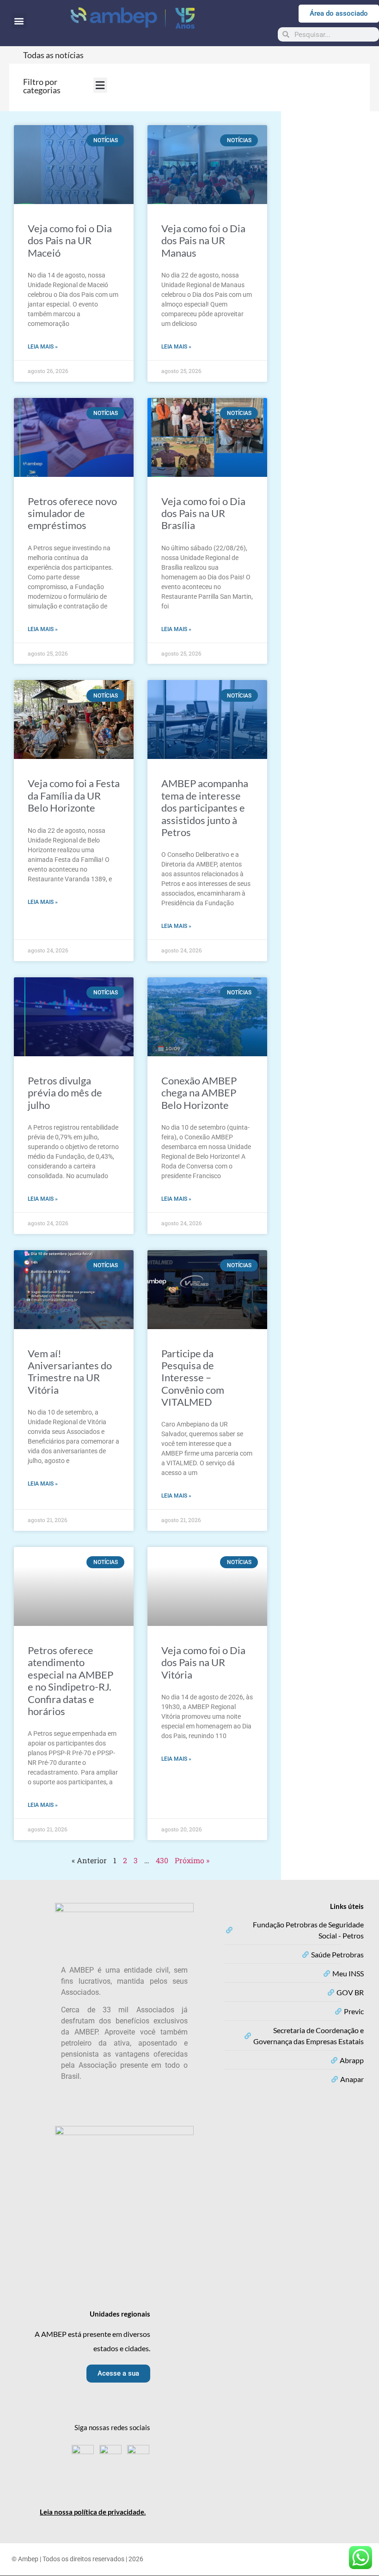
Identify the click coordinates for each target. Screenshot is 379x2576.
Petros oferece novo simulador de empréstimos (72, 513)
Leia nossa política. (93, 2512)
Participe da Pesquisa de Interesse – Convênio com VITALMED (193, 1378)
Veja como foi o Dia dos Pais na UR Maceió (70, 241)
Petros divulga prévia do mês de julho (65, 1093)
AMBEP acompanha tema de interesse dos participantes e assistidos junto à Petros (205, 808)
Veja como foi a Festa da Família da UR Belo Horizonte (74, 795)
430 (162, 1860)
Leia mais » (43, 347)
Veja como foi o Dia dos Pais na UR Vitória (203, 1662)
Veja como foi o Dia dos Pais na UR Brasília (203, 513)
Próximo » (192, 1860)
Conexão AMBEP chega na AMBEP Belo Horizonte (199, 1093)
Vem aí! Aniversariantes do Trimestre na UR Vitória (70, 1372)
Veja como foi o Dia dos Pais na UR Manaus (203, 241)
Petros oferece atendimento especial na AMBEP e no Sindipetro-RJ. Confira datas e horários (70, 1681)
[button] (19, 21)
